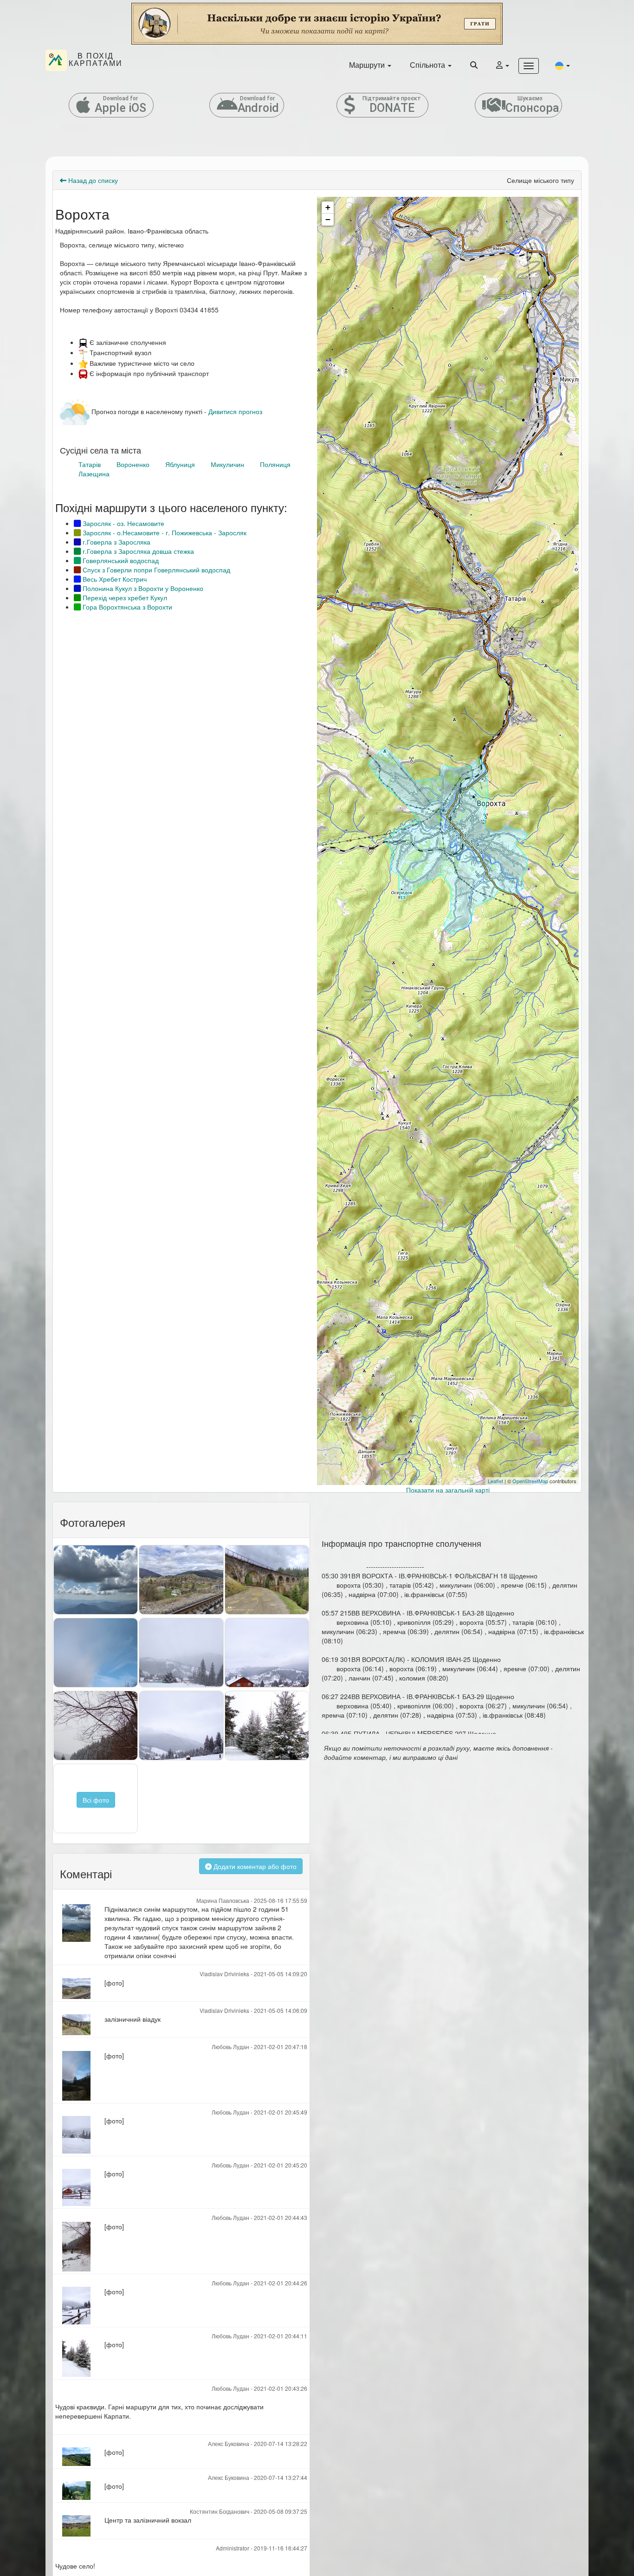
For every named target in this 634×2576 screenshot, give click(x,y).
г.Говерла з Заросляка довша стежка (137, 551)
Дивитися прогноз (235, 411)
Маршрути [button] (368, 65)
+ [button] (328, 207)
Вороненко (133, 464)
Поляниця (275, 464)
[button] (563, 65)
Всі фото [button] (96, 1800)
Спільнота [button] (428, 65)
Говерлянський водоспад (120, 560)
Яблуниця (180, 464)
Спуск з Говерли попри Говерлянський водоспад (155, 570)
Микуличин (227, 464)
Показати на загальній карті (448, 1490)
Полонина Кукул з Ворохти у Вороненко (142, 588)
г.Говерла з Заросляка (116, 542)
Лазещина (94, 474)
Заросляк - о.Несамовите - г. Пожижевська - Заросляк (164, 532)
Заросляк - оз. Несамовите (123, 523)
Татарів (90, 464)
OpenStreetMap (530, 1481)
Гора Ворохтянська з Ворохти (126, 607)
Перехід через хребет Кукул (124, 597)
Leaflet (495, 1481)
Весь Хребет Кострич (114, 579)
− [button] (328, 219)
